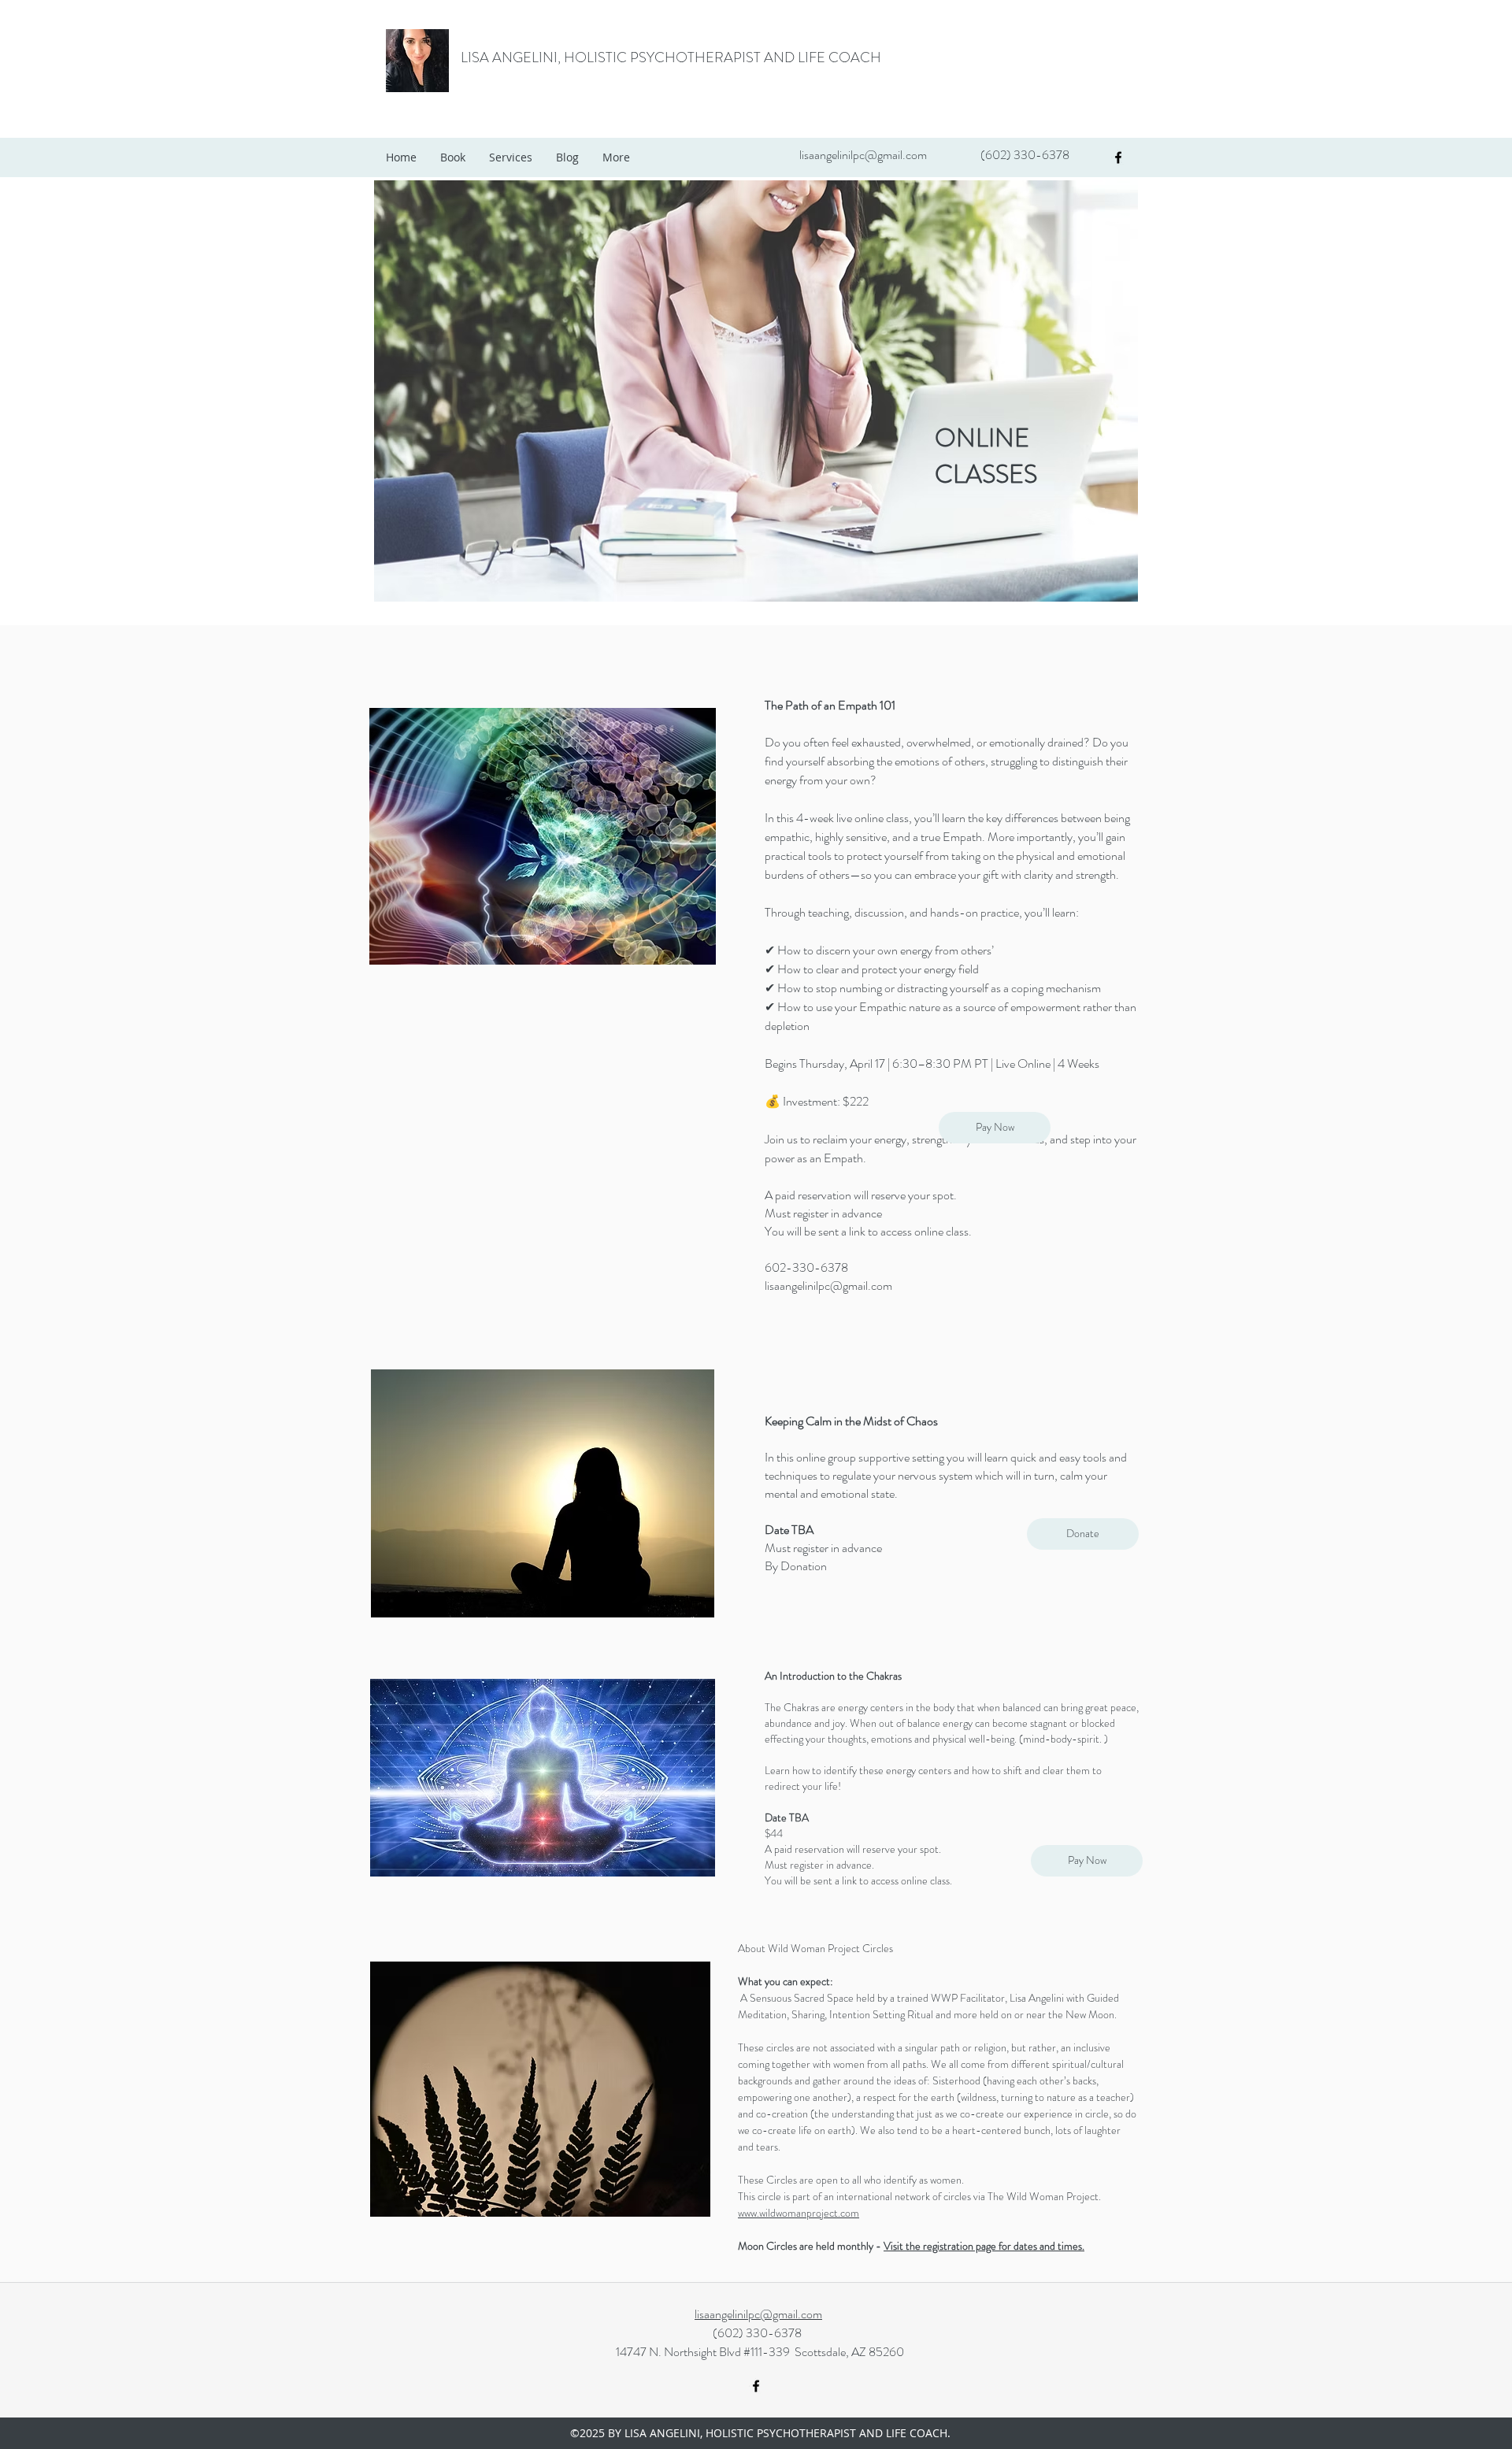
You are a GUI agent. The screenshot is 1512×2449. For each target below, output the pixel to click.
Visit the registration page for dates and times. (984, 2246)
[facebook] (1118, 157)
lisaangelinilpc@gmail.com (863, 155)
